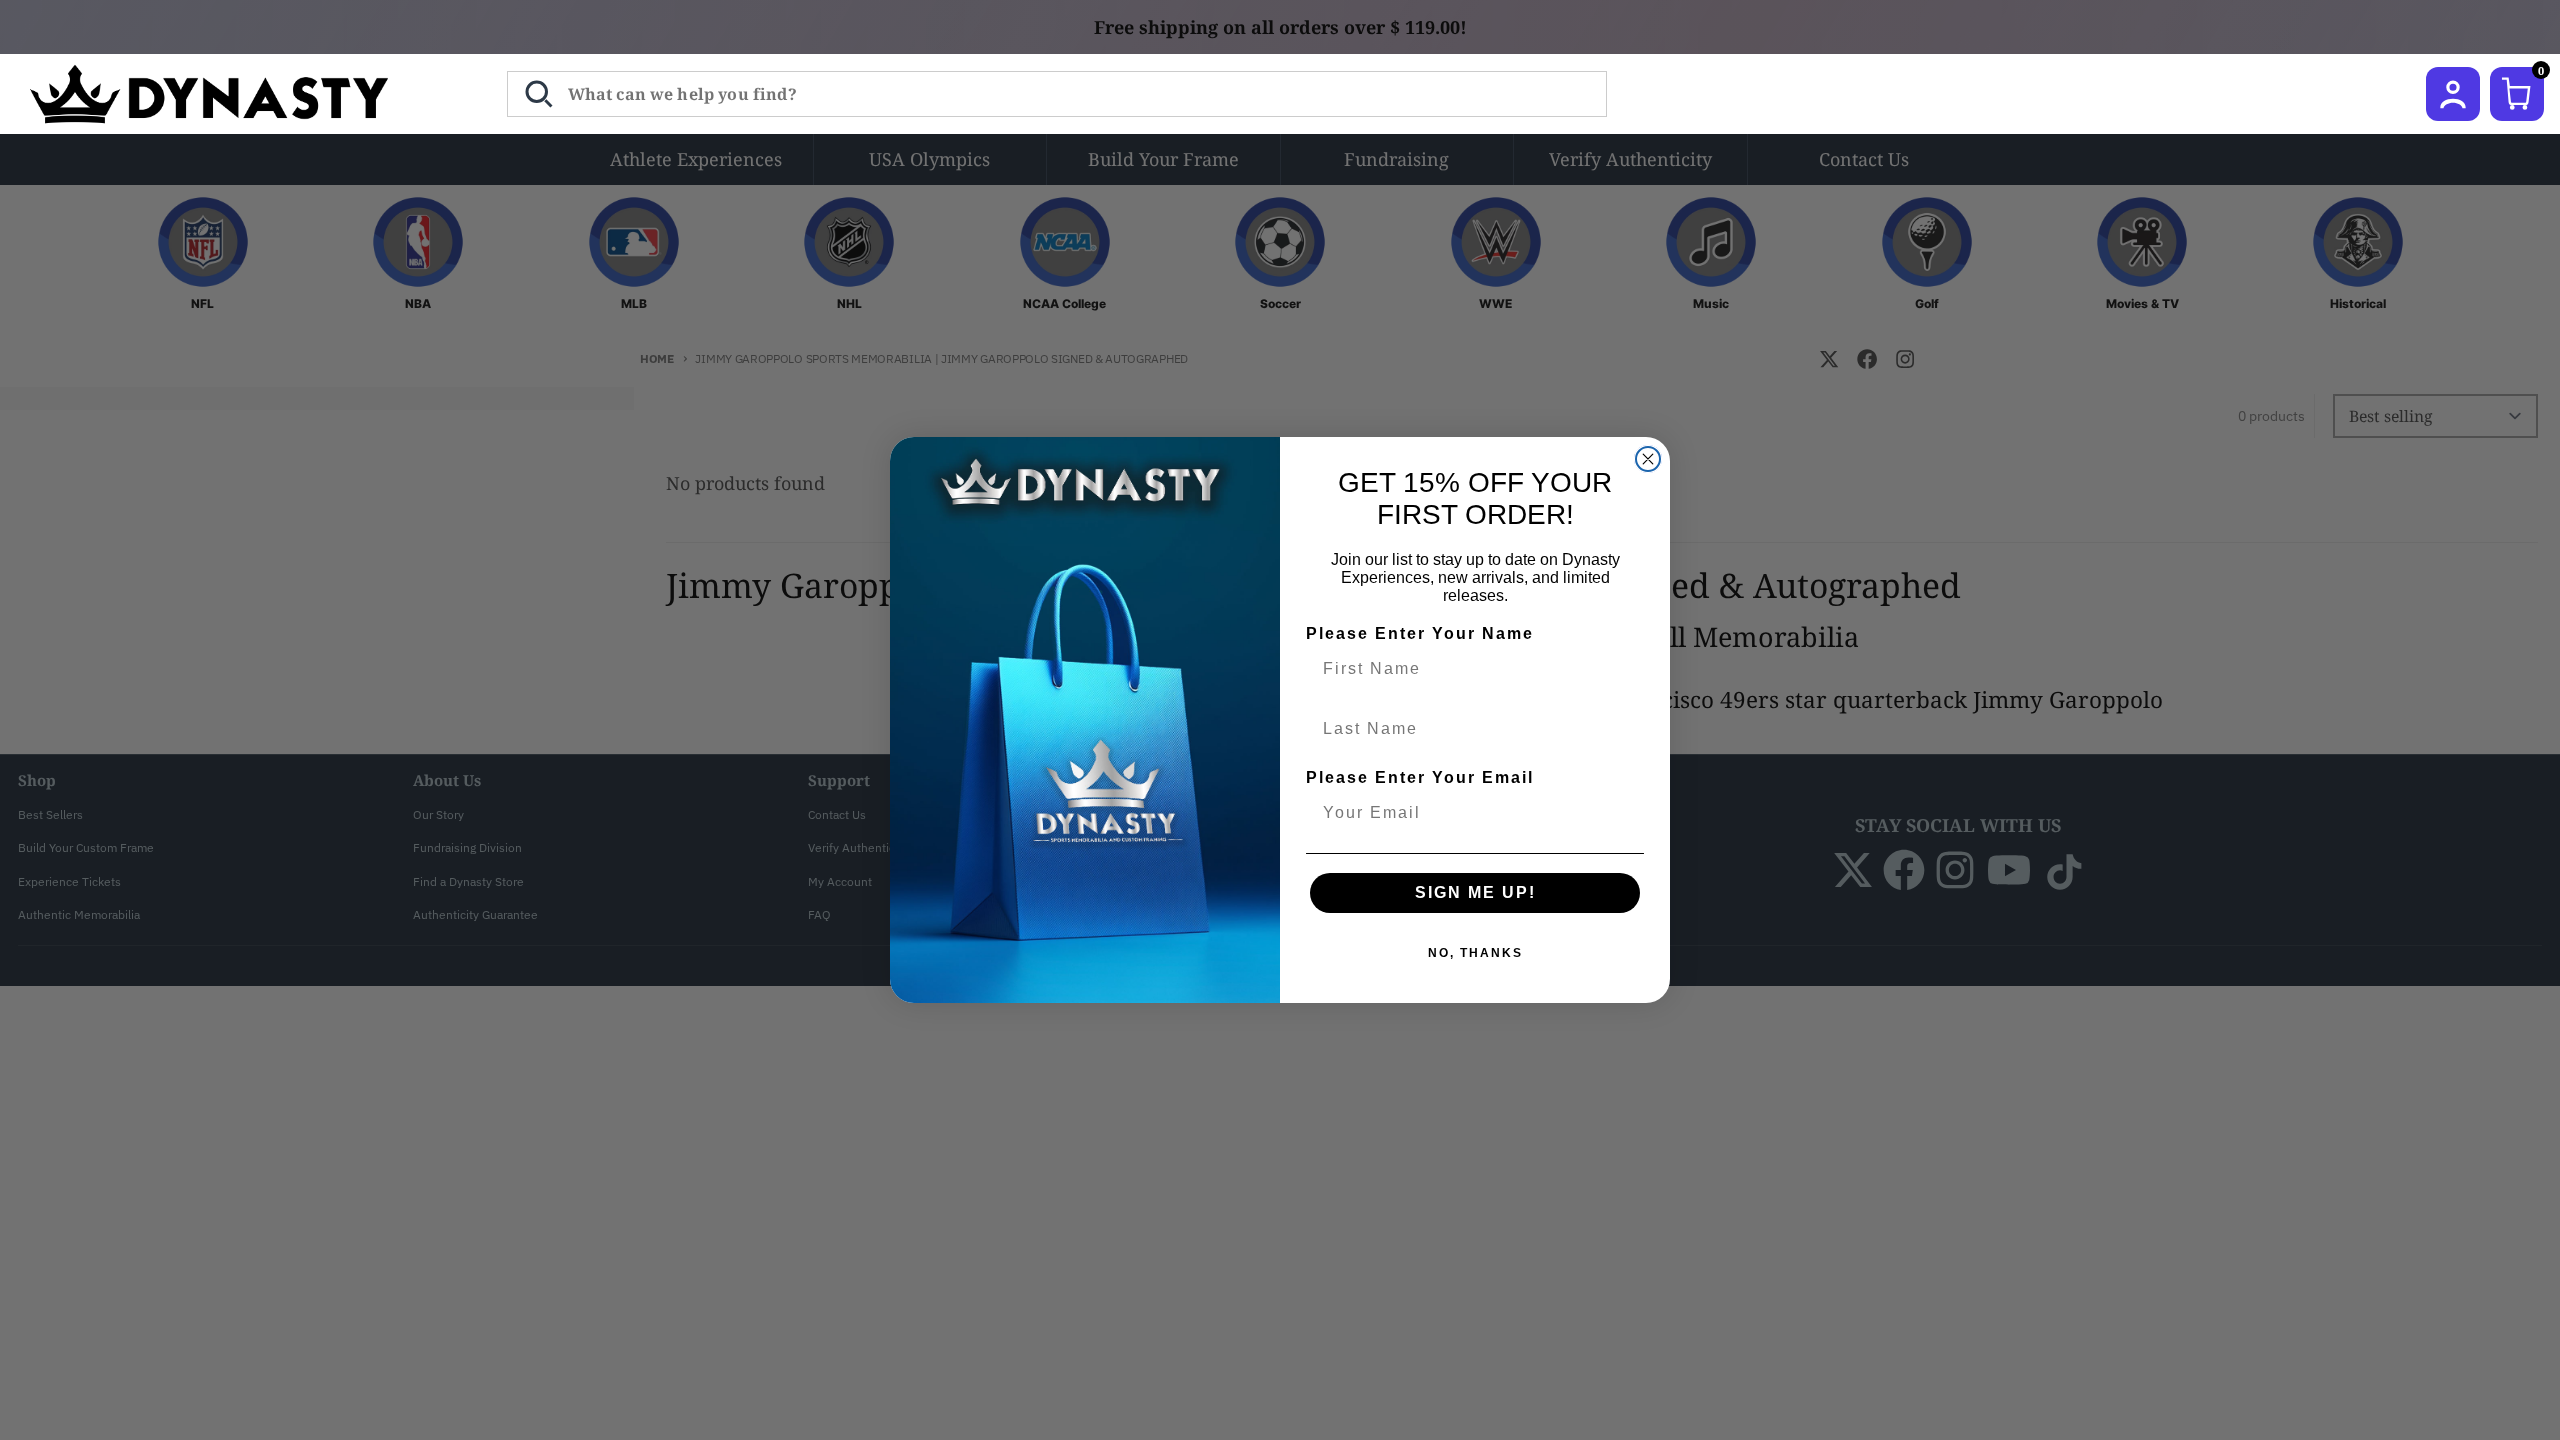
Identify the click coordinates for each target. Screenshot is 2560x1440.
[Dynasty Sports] (235, 94)
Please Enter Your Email (1420, 777)
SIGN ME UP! (1475, 892)
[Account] (2453, 94)
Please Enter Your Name (1420, 633)
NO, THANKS (1475, 953)
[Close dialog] (1648, 459)
